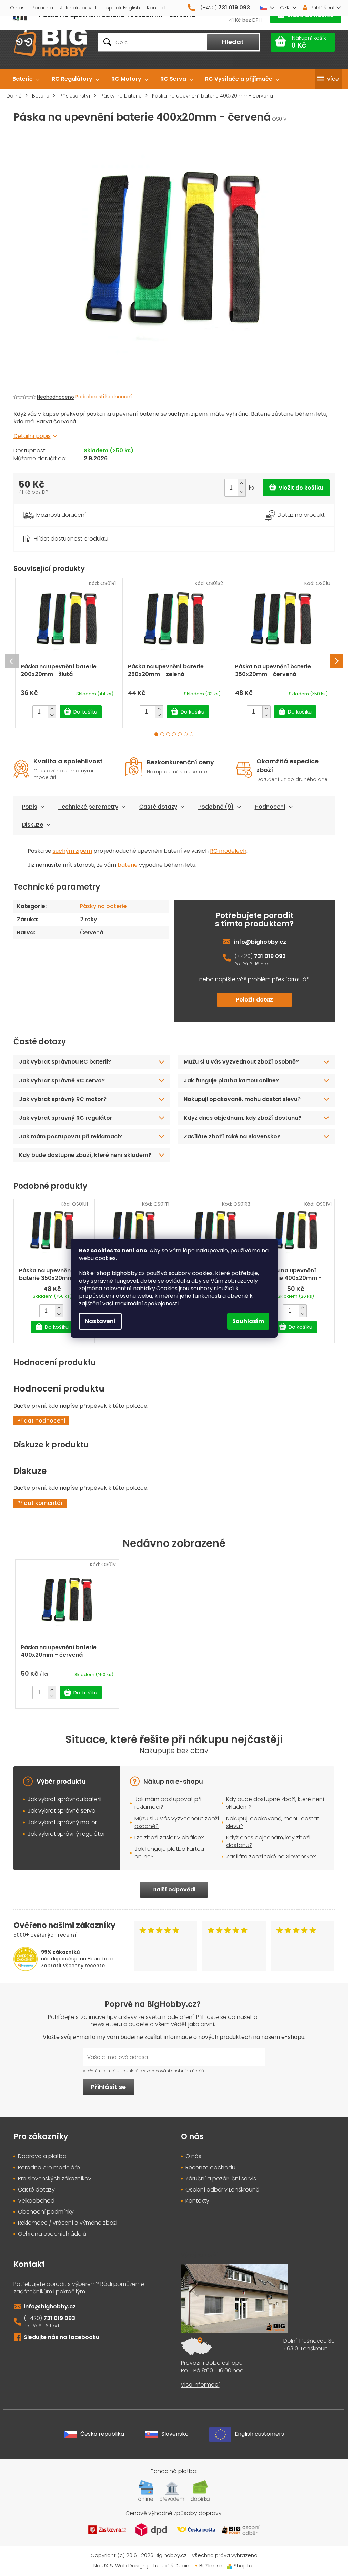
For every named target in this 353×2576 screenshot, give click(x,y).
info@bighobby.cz (260, 942)
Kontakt (157, 7)
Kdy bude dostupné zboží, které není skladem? (85, 1155)
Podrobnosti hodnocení (104, 397)
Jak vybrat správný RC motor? (63, 1099)
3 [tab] (168, 734)
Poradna (42, 7)
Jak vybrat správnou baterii (64, 1799)
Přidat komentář (40, 1503)
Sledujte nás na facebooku (62, 2337)
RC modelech (228, 851)
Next (336, 661)
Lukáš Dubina (176, 2565)
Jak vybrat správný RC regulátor (66, 1118)
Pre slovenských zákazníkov (55, 2179)
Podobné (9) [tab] (216, 807)
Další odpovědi (174, 1890)
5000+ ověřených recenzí (45, 1935)
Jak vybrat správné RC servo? (62, 1081)
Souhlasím (248, 1321)
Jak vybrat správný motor (62, 1822)
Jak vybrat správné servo (62, 1811)
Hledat (233, 42)
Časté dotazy (158, 807)
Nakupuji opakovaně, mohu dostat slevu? (242, 1099)
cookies (105, 1258)
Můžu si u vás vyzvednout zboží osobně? (241, 1062)
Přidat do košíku (296, 488)
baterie (149, 414)
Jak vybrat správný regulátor (66, 1834)
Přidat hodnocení (41, 1421)
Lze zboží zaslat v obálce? (169, 1838)
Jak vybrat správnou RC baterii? (65, 1062)
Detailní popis (32, 436)
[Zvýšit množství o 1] (241, 484)
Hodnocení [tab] (270, 807)
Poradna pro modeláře (49, 2168)
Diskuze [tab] (33, 825)
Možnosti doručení (61, 515)
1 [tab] (156, 734)
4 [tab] (174, 734)
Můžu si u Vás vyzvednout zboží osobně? (177, 1822)
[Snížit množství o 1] (241, 492)
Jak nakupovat (78, 7)
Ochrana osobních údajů (52, 2234)
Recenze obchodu (210, 2168)
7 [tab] (191, 734)
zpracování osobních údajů (175, 2071)
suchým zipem (188, 414)
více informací (200, 2385)
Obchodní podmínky (46, 2212)
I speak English (122, 7)
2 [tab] (162, 734)
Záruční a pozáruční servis (221, 2179)
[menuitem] (26, 79)
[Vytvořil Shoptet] (230, 2565)
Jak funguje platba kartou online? (231, 1081)
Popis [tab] (30, 807)
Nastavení (100, 1321)
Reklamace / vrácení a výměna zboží (68, 2223)
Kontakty (197, 2201)
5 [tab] (180, 734)
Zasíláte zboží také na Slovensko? (232, 1136)
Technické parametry (88, 807)
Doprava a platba (42, 2156)
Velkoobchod (36, 2201)
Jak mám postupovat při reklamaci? (70, 1136)
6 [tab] (186, 734)
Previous (12, 661)
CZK (285, 7)
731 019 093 (270, 956)
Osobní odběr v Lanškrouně (222, 2190)
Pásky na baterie (103, 906)
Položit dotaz (254, 1000)
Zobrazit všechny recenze (73, 1966)
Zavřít (52, 530)
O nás (17, 7)
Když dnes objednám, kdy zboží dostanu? (243, 1118)
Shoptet (244, 2565)
